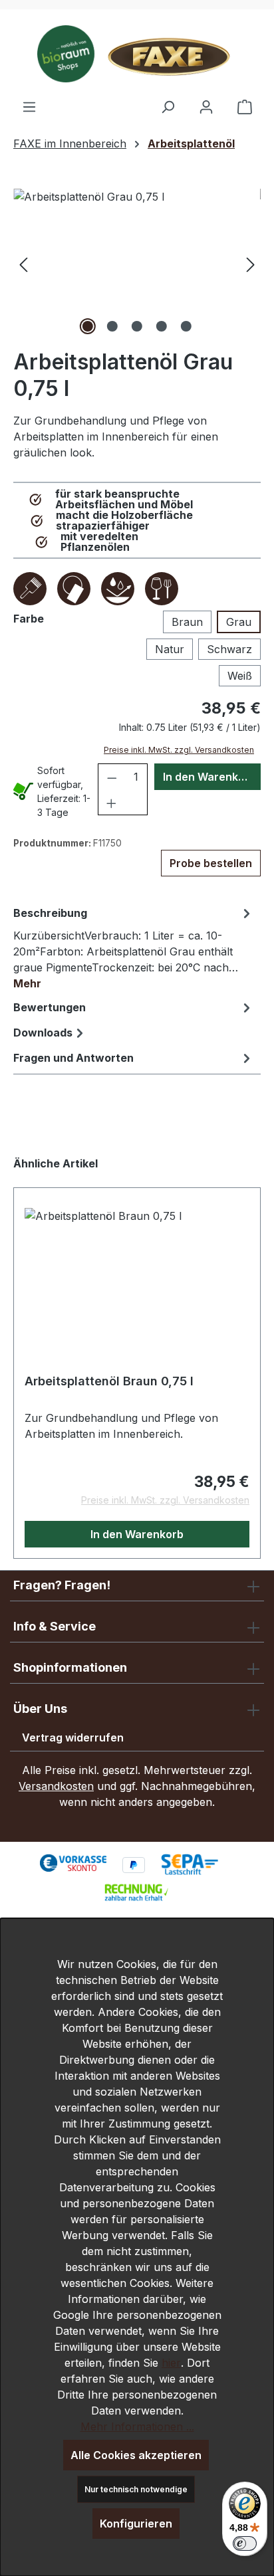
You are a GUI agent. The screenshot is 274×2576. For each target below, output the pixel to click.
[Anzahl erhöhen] (111, 802)
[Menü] (29, 106)
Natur (170, 649)
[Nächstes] (251, 263)
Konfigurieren (136, 2524)
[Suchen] (168, 106)
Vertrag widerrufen (73, 1737)
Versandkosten (56, 1786)
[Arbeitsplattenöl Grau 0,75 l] (137, 263)
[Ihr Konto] (206, 106)
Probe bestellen (211, 863)
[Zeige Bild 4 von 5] (162, 326)
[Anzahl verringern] (112, 777)
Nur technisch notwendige (136, 2489)
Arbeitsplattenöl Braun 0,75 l (109, 1381)
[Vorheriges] (23, 263)
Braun (187, 622)
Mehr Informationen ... (137, 2427)
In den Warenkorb (209, 777)
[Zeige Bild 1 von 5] (88, 326)
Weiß (240, 676)
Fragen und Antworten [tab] (73, 1058)
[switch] (245, 2543)
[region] (137, 263)
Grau (239, 622)
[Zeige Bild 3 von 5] (137, 326)
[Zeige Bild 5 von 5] (186, 326)
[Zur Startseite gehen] (137, 54)
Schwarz (229, 649)
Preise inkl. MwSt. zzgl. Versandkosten (179, 750)
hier (171, 2363)
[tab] (134, 947)
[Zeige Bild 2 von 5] (112, 326)
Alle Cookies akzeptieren (136, 2455)
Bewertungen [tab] (50, 1007)
